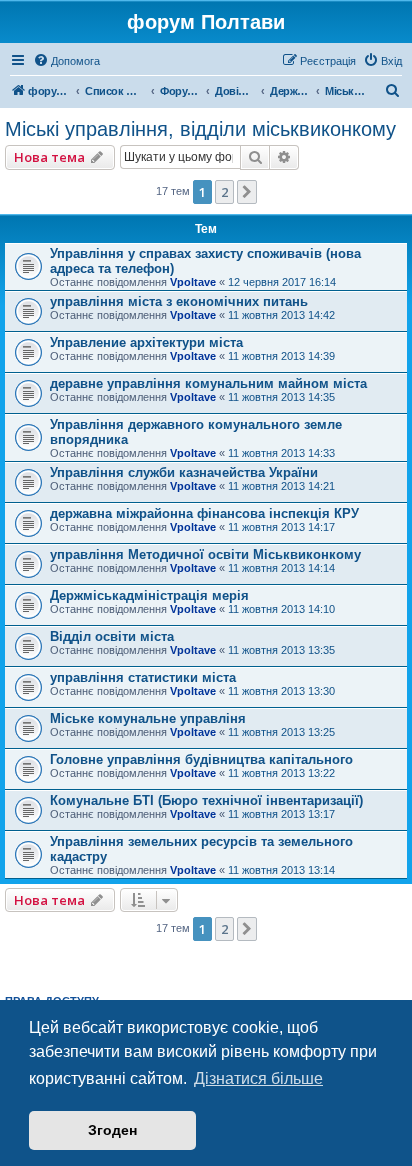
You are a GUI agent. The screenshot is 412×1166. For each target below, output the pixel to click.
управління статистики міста (143, 677)
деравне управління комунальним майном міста (208, 383)
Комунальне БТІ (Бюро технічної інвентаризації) (206, 800)
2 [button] (224, 192)
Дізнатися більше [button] (258, 1078)
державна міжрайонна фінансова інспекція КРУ (204, 513)
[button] (247, 192)
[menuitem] (66, 61)
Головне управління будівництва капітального (201, 759)
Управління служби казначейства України (184, 472)
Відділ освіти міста (112, 636)
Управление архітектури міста (146, 342)
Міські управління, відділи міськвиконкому (200, 129)
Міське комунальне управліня (148, 718)
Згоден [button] (112, 1130)
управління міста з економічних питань (179, 301)
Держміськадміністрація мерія (149, 595)
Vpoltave (193, 282)
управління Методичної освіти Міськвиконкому (205, 554)
